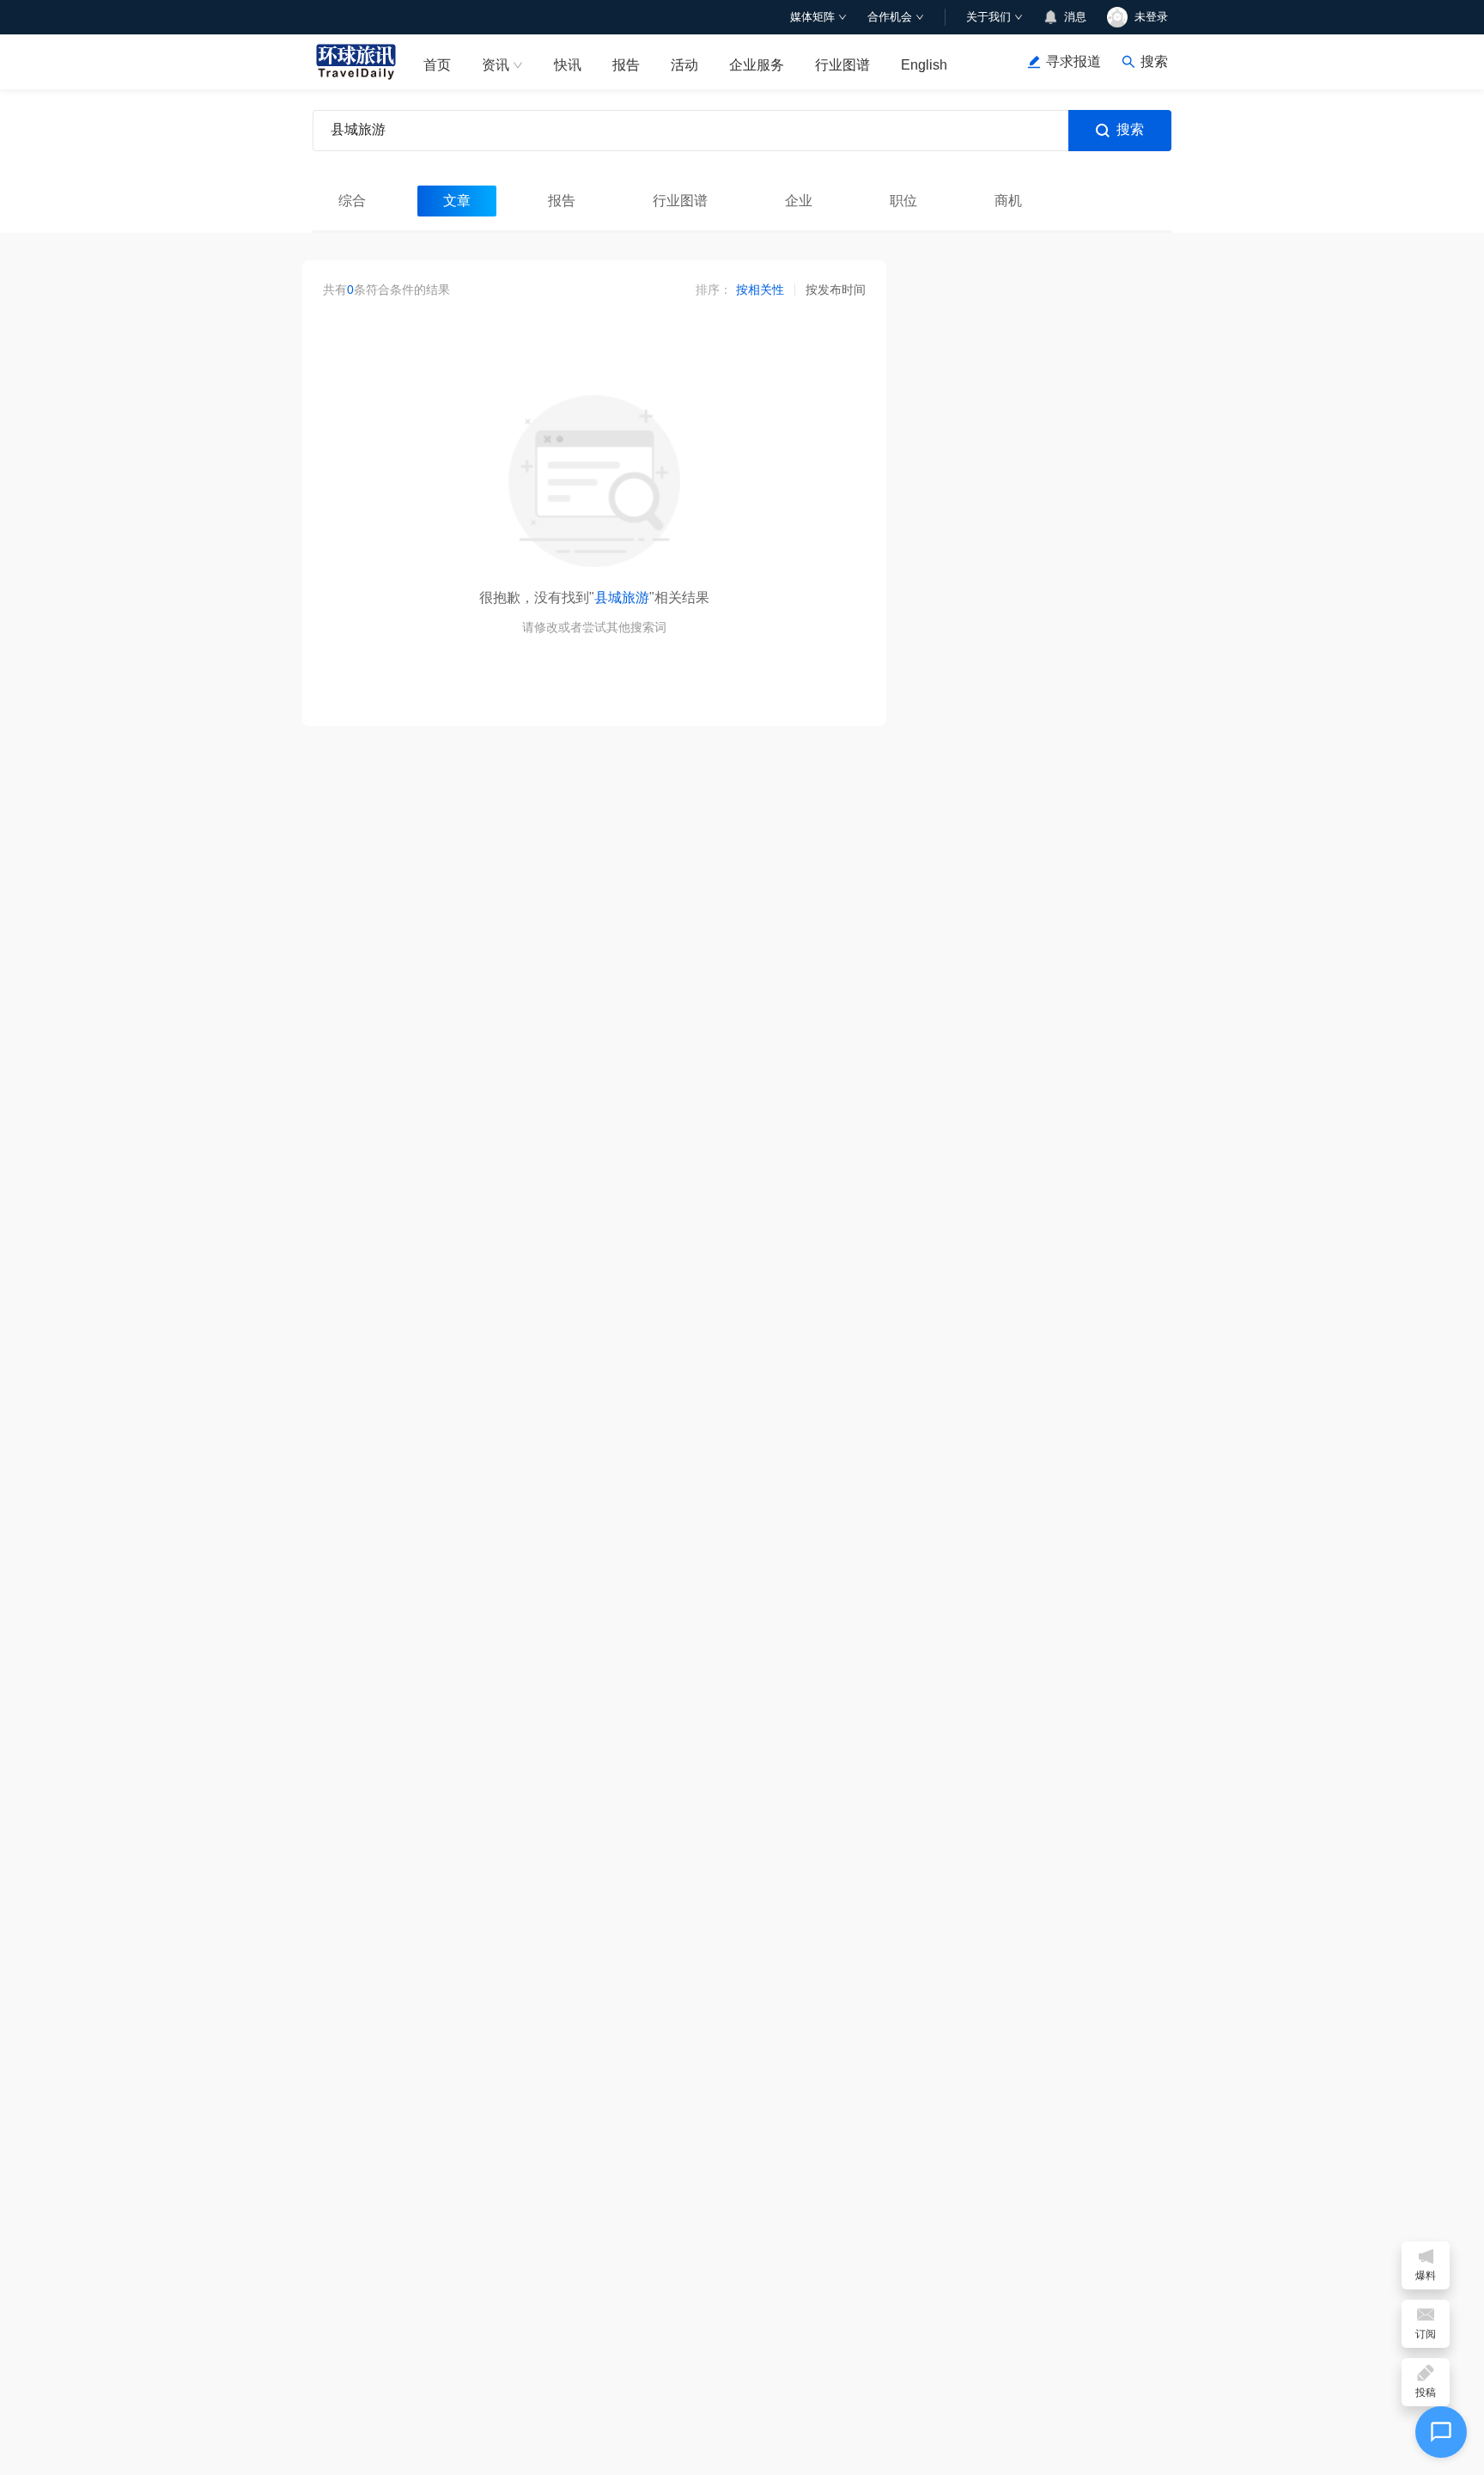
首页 (437, 65)
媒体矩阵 (812, 17)
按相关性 (760, 290)
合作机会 (890, 17)
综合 (352, 201)
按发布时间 (836, 290)
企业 (799, 201)
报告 (626, 65)
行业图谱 (842, 65)
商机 (1008, 201)
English (924, 65)
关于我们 (988, 17)
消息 (1075, 17)
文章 (457, 201)
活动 (684, 65)
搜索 (1130, 129)
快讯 (568, 65)
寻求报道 (1073, 61)
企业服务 (757, 65)
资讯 (496, 65)
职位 (903, 201)
